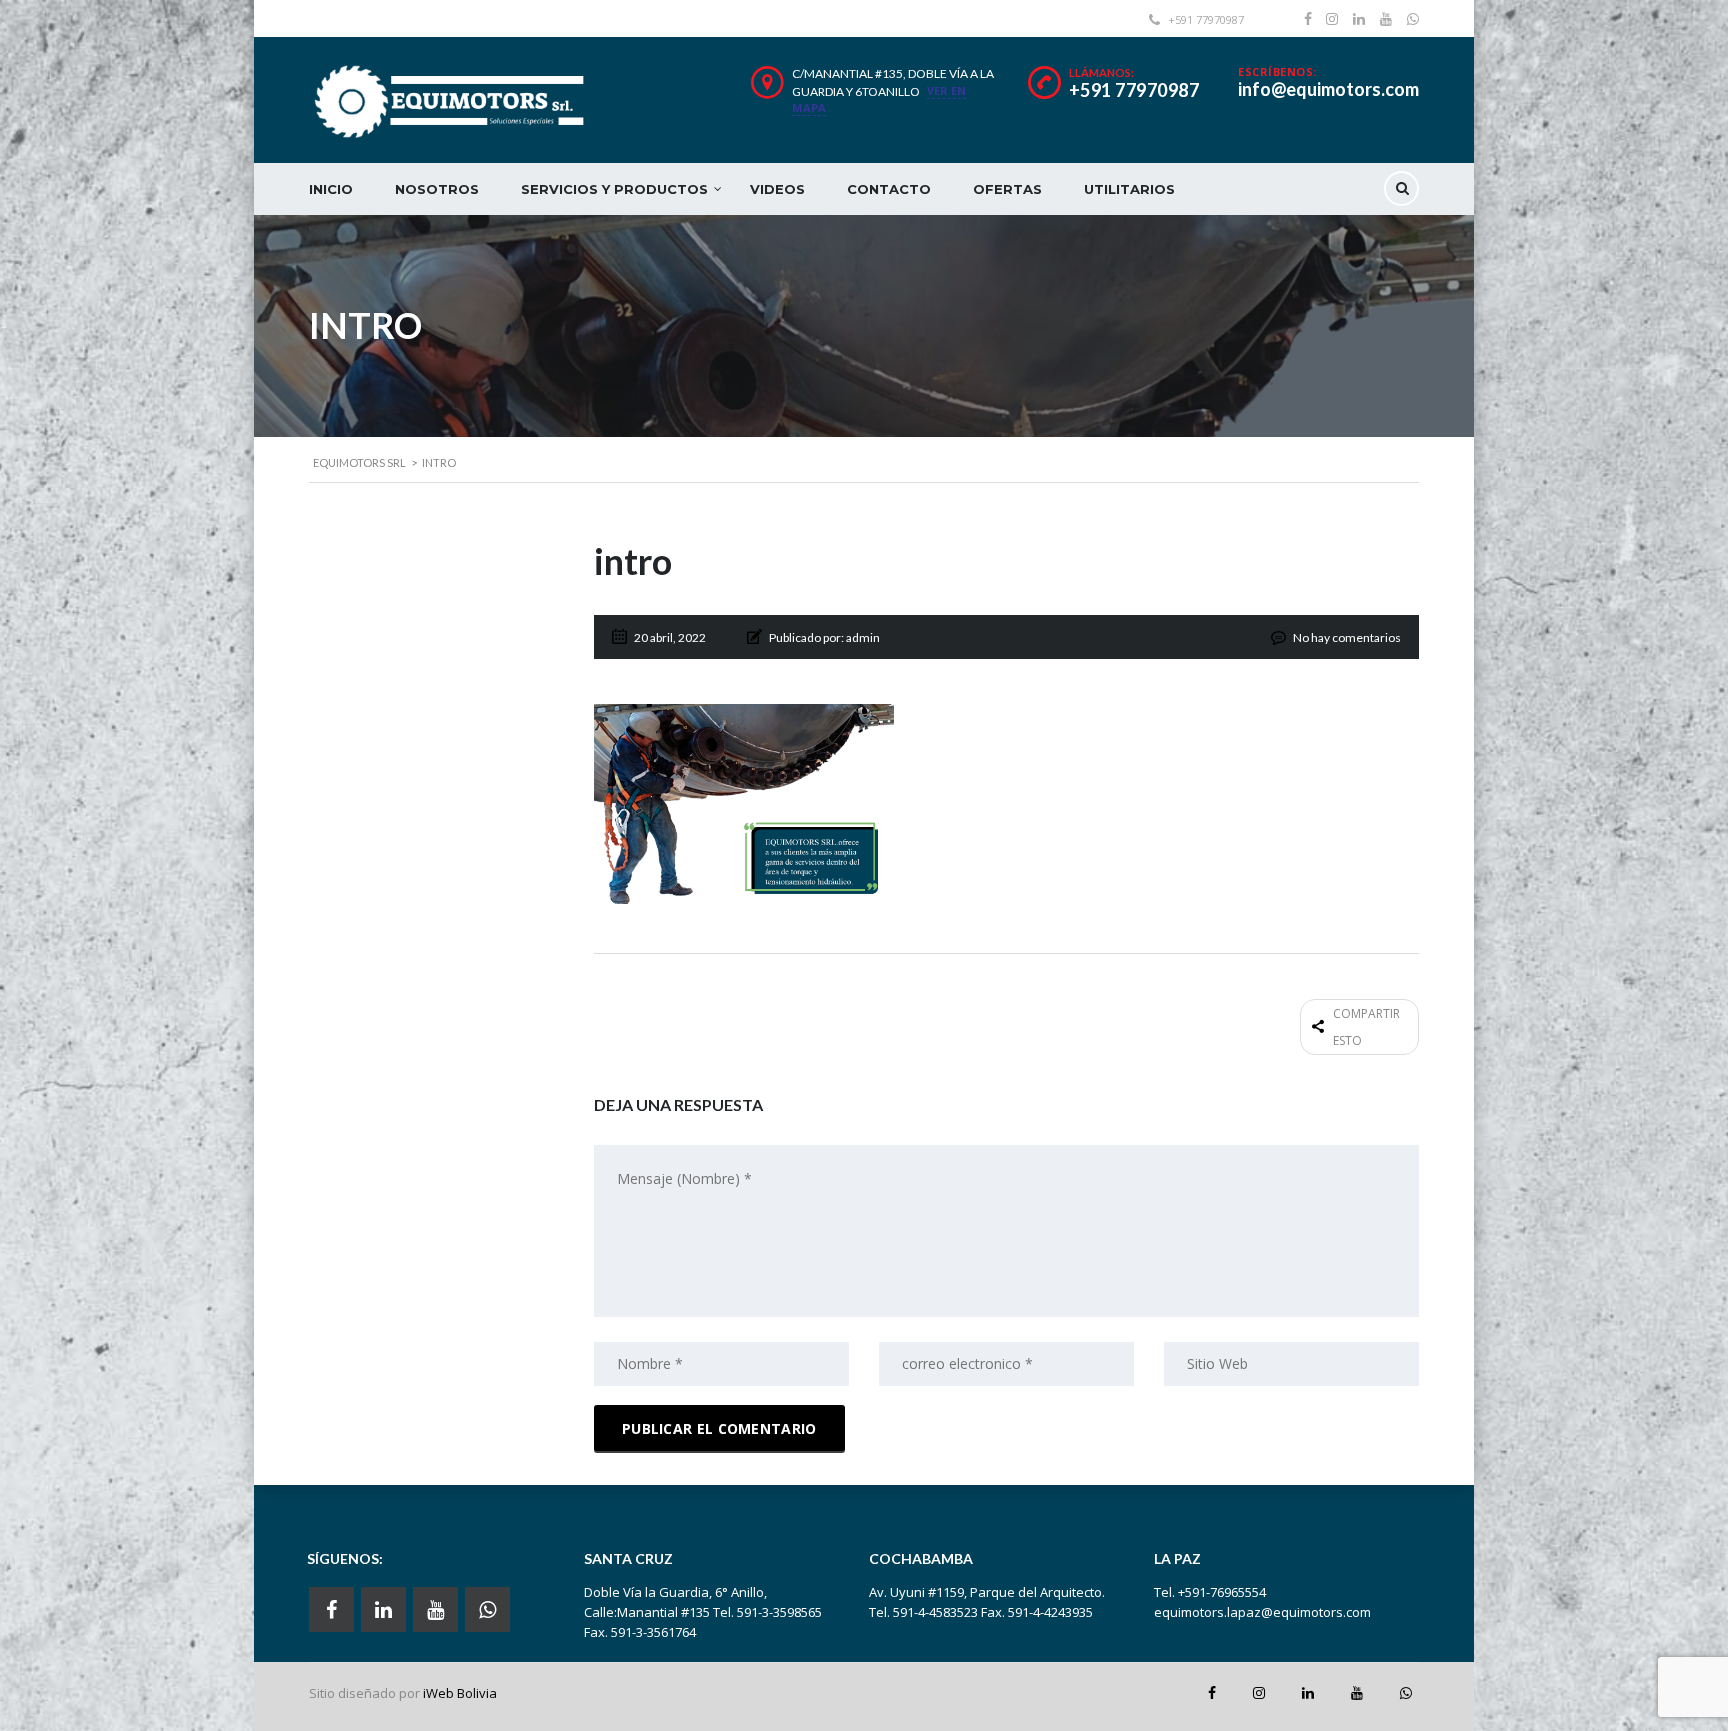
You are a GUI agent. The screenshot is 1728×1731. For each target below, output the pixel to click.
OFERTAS (1007, 189)
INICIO (331, 189)
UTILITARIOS (1129, 189)
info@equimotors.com (1328, 89)
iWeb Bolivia (460, 1693)
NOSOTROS (437, 189)
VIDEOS (777, 189)
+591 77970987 (1134, 90)
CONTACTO (889, 189)
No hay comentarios (1347, 637)
